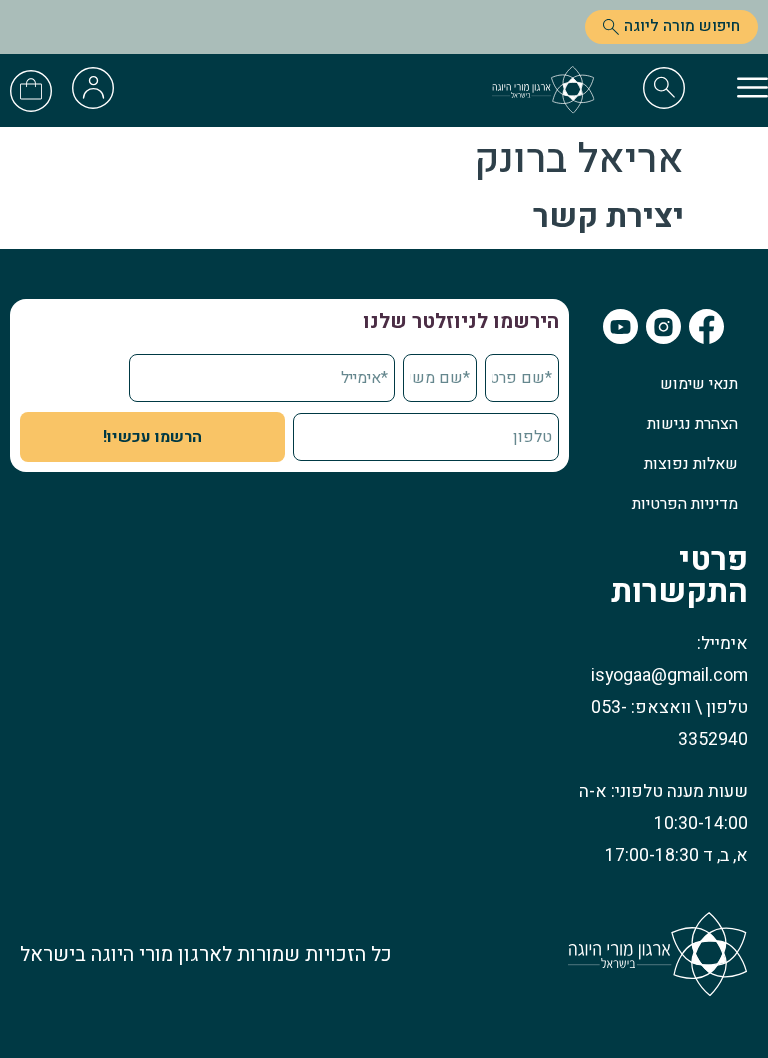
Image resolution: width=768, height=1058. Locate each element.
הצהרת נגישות (692, 424)
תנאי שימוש (699, 384)
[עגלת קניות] (31, 88)
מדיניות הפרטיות (685, 504)
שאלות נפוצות (691, 464)
